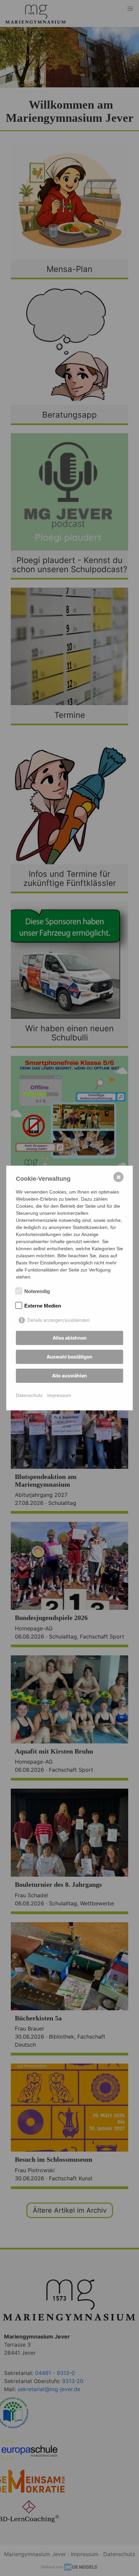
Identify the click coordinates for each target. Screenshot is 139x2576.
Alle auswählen (69, 1376)
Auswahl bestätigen (69, 1357)
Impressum (59, 1395)
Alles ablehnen (70, 1338)
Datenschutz (29, 1395)
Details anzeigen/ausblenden (59, 1320)
